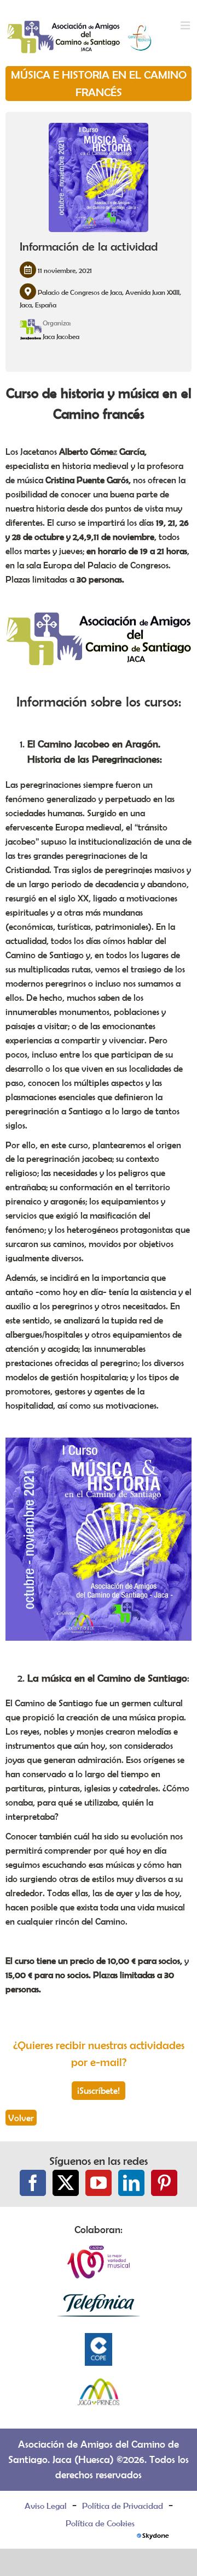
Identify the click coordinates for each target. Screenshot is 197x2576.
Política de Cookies (100, 2523)
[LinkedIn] (131, 2183)
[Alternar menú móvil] (186, 26)
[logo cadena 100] (99, 2251)
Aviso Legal (46, 2506)
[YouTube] (99, 2183)
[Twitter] (66, 2183)
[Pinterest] (164, 2183)
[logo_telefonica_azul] (99, 2295)
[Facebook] (33, 2183)
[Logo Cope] (99, 2339)
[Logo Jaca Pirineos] (99, 2382)
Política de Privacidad (123, 2506)
